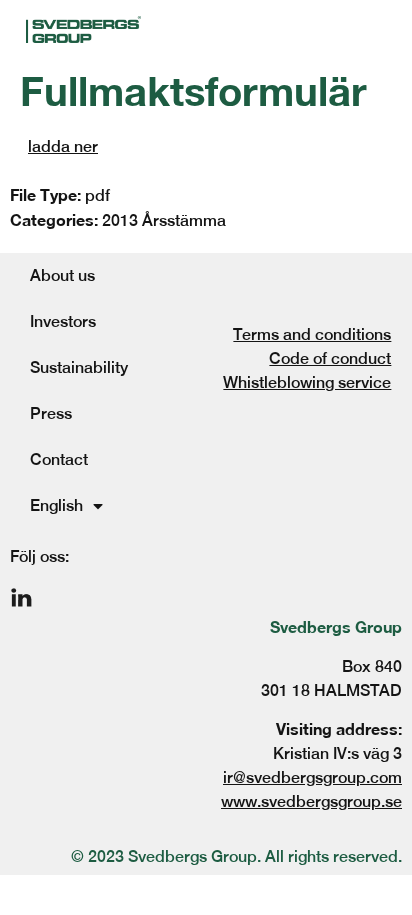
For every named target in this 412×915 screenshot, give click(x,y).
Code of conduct (330, 358)
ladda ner (63, 146)
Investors (63, 321)
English (56, 505)
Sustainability (79, 367)
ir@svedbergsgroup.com (312, 777)
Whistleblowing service (307, 382)
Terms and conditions (312, 334)
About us (62, 275)
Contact (59, 459)
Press (51, 413)
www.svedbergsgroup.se (311, 801)
